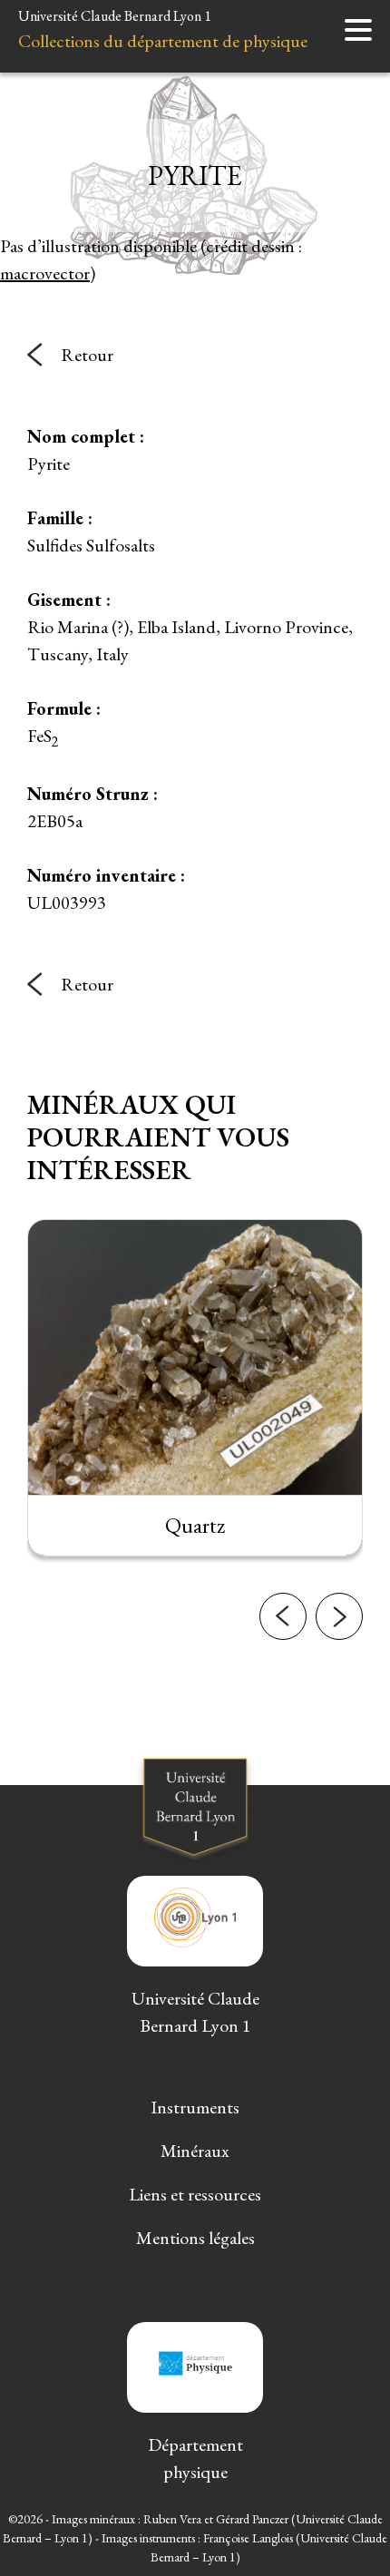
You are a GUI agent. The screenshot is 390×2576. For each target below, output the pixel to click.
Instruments (195, 2107)
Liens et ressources (195, 2194)
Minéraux (195, 2151)
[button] (283, 1616)
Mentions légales (195, 2238)
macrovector (45, 273)
